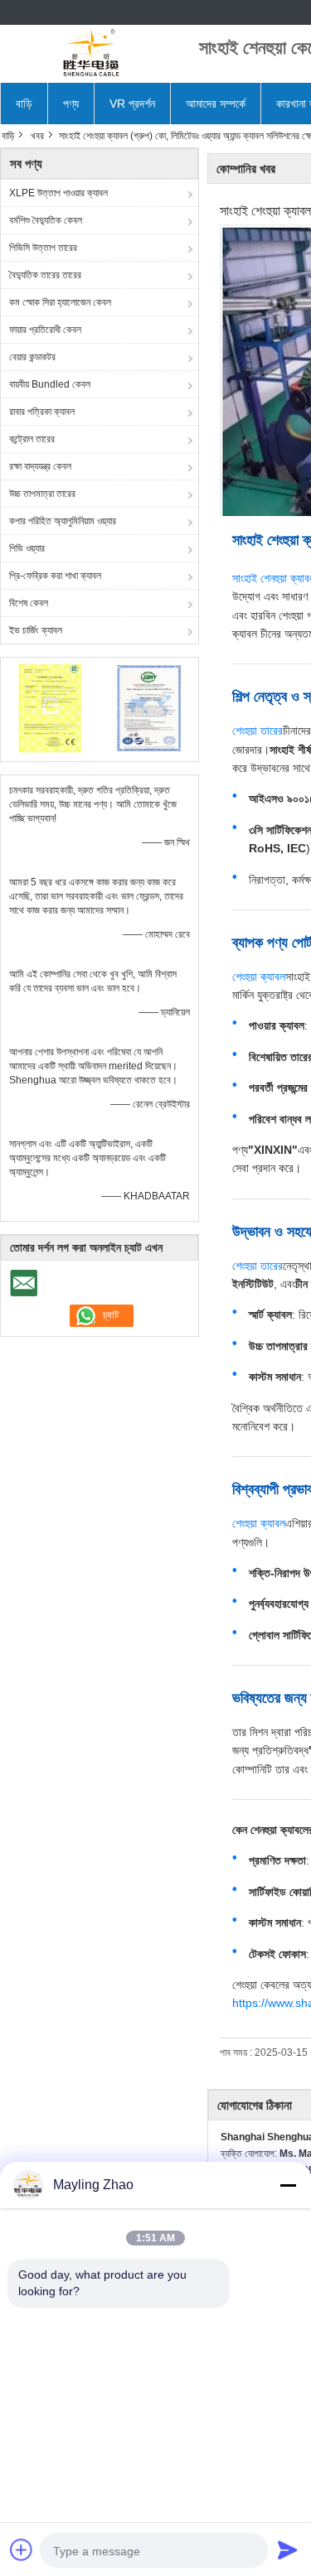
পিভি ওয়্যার (27, 548)
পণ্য (71, 104)
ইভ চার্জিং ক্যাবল (36, 630)
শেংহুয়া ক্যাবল (259, 977)
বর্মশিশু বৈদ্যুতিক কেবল (46, 220)
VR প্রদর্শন (132, 104)
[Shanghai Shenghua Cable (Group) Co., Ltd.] (91, 54)
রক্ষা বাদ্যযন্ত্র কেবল (40, 466)
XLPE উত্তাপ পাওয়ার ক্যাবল (58, 193)
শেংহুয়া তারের (258, 731)
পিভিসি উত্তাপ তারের (43, 248)
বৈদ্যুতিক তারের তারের (45, 275)
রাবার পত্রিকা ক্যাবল (42, 412)
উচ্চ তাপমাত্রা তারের (42, 494)
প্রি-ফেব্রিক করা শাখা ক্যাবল (55, 576)
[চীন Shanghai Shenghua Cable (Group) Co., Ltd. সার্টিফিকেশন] (50, 707)
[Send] (288, 2549)
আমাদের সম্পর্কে (216, 104)
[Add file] (22, 2549)
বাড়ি (24, 104)
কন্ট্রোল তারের (32, 439)
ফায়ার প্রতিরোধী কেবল (45, 330)
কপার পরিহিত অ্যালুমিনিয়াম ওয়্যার (63, 521)
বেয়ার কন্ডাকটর (32, 357)
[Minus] (288, 2185)
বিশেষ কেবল (29, 603)
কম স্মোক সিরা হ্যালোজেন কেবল (60, 302)
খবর (37, 136)
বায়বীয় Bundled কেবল (50, 384)
